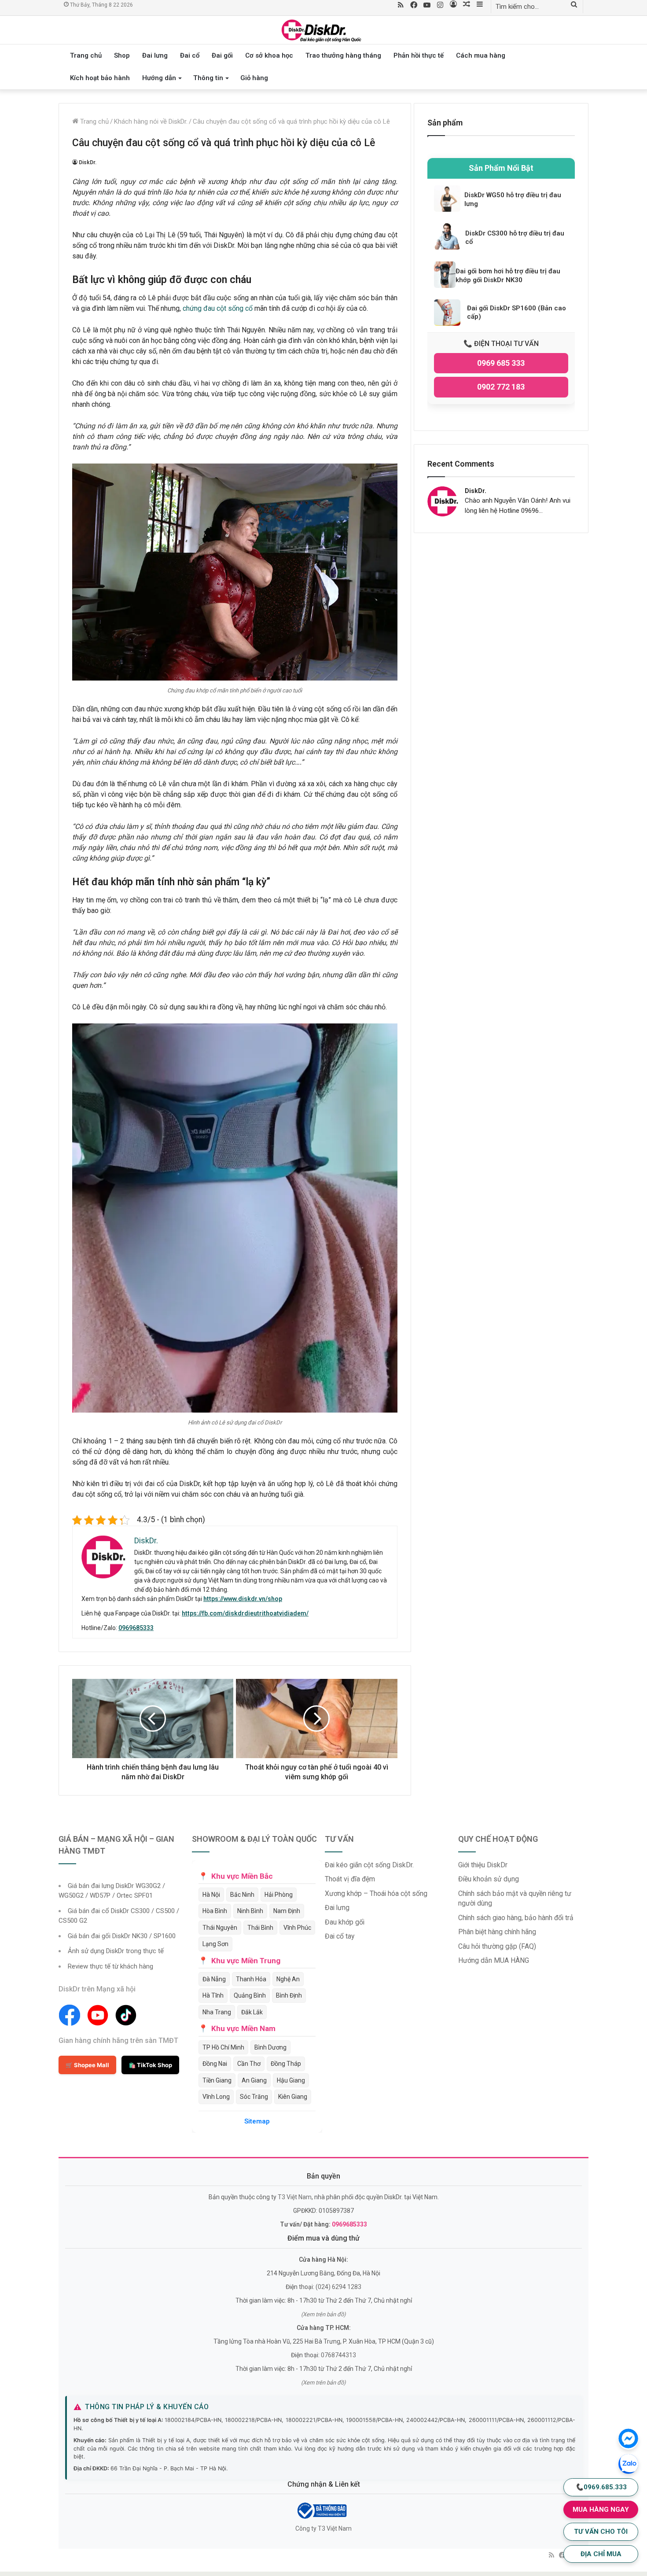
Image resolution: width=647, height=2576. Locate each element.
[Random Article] (467, 5)
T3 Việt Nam (295, 2197)
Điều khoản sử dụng (489, 1879)
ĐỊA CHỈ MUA (601, 2554)
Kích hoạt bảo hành (100, 78)
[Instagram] (440, 6)
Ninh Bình (250, 1911)
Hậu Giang (291, 2080)
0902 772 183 (501, 387)
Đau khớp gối (345, 1922)
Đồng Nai (215, 2064)
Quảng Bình (250, 1995)
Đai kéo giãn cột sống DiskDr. (369, 1865)
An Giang (254, 2080)
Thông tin (208, 78)
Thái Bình (260, 1928)
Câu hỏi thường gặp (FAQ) (497, 1946)
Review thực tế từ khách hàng (110, 1966)
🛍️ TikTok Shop (150, 2065)
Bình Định (289, 1995)
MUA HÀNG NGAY (601, 2510)
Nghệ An (288, 1979)
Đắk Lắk (252, 2012)
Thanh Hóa (251, 1979)
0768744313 (338, 2355)
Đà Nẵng (214, 1979)
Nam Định (287, 1911)
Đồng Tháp (286, 2064)
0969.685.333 (601, 2487)
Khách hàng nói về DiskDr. (151, 121)
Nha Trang (217, 2012)
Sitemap (257, 2121)
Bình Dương (270, 2047)
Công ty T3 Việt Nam (323, 2528)
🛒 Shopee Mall (87, 2065)
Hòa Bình (215, 1911)
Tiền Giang (217, 2080)
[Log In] (453, 5)
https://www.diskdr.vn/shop (243, 1599)
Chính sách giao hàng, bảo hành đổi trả (516, 1918)
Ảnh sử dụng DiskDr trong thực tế (116, 1951)
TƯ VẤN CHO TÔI (601, 2532)
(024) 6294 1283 (338, 2287)
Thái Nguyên (220, 1928)
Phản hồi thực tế (419, 55)
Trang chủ (86, 55)
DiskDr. (88, 162)
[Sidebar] (480, 5)
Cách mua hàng (481, 55)
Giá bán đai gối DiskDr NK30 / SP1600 (122, 1936)
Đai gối (222, 55)
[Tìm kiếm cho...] (574, 5)
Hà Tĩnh (213, 1995)
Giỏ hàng (254, 78)
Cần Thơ (249, 2064)
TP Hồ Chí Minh (223, 2047)
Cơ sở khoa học (269, 55)
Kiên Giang (293, 2097)
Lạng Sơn (215, 1944)
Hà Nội (211, 1895)
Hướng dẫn (159, 78)
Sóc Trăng (254, 2097)
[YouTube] (427, 6)
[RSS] (401, 6)
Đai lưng (155, 55)
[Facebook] (414, 6)
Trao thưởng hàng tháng (343, 55)
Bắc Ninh (242, 1895)
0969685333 (136, 1628)
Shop (122, 55)
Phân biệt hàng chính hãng (497, 1932)
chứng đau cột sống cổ (218, 308)
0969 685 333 (501, 363)
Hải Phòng (279, 1895)
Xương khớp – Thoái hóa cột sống (376, 1893)
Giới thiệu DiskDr (483, 1865)
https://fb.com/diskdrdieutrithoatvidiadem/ (245, 1613)
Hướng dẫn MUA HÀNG (494, 1960)
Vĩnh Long (216, 2097)
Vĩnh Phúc (297, 1928)
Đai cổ (190, 55)
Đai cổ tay (340, 1936)
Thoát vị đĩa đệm (350, 1879)
